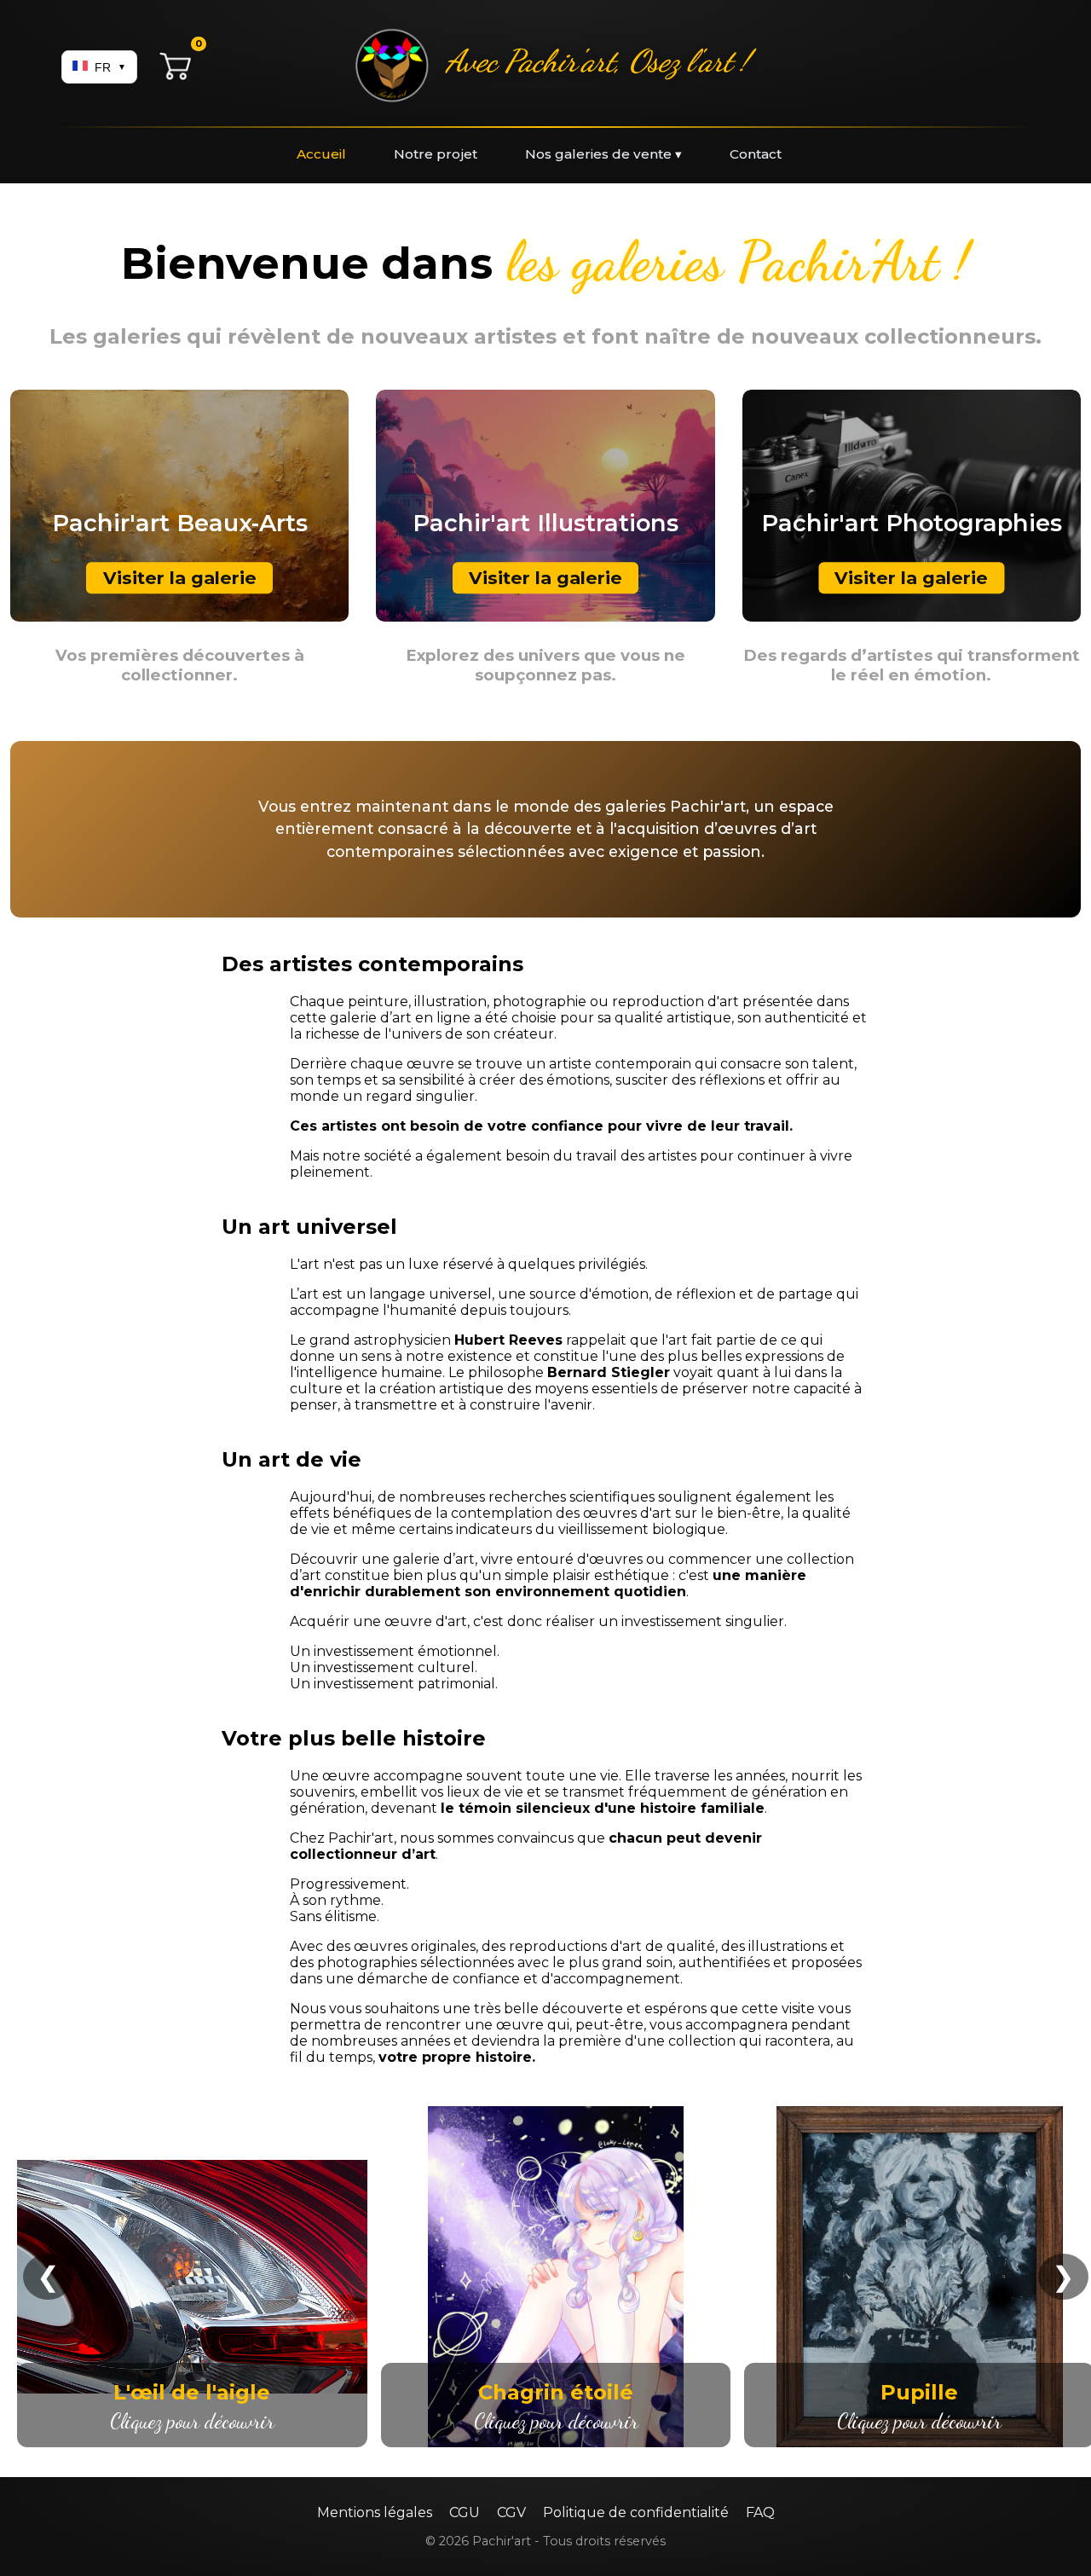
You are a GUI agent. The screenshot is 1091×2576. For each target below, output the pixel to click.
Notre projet (436, 154)
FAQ (760, 2512)
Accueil (321, 154)
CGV (511, 2512)
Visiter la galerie (180, 578)
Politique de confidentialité (636, 2512)
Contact (756, 154)
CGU (465, 2512)
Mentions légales (375, 2512)
